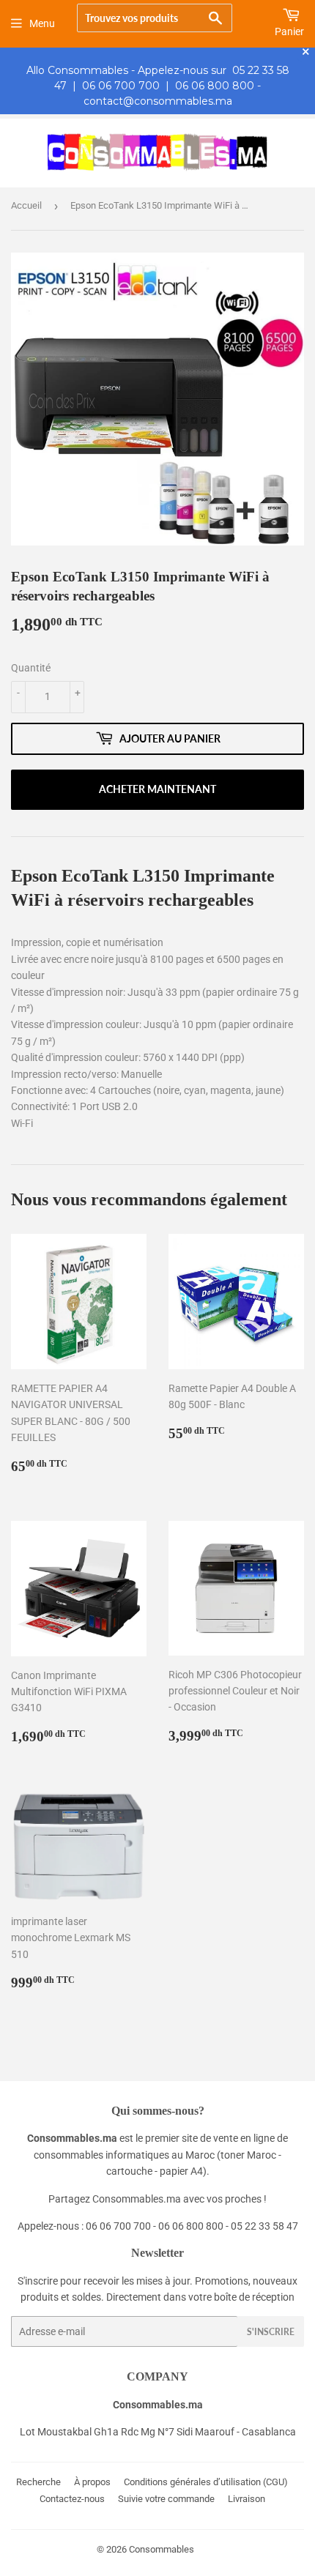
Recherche (38, 2482)
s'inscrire (271, 2332)
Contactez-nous (72, 2499)
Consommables (162, 2549)
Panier (289, 31)
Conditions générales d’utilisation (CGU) (206, 2482)
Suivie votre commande (166, 2499)
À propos (92, 2482)
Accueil (26, 205)
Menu (42, 23)
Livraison (247, 2499)
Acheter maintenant (157, 789)
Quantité (31, 668)
